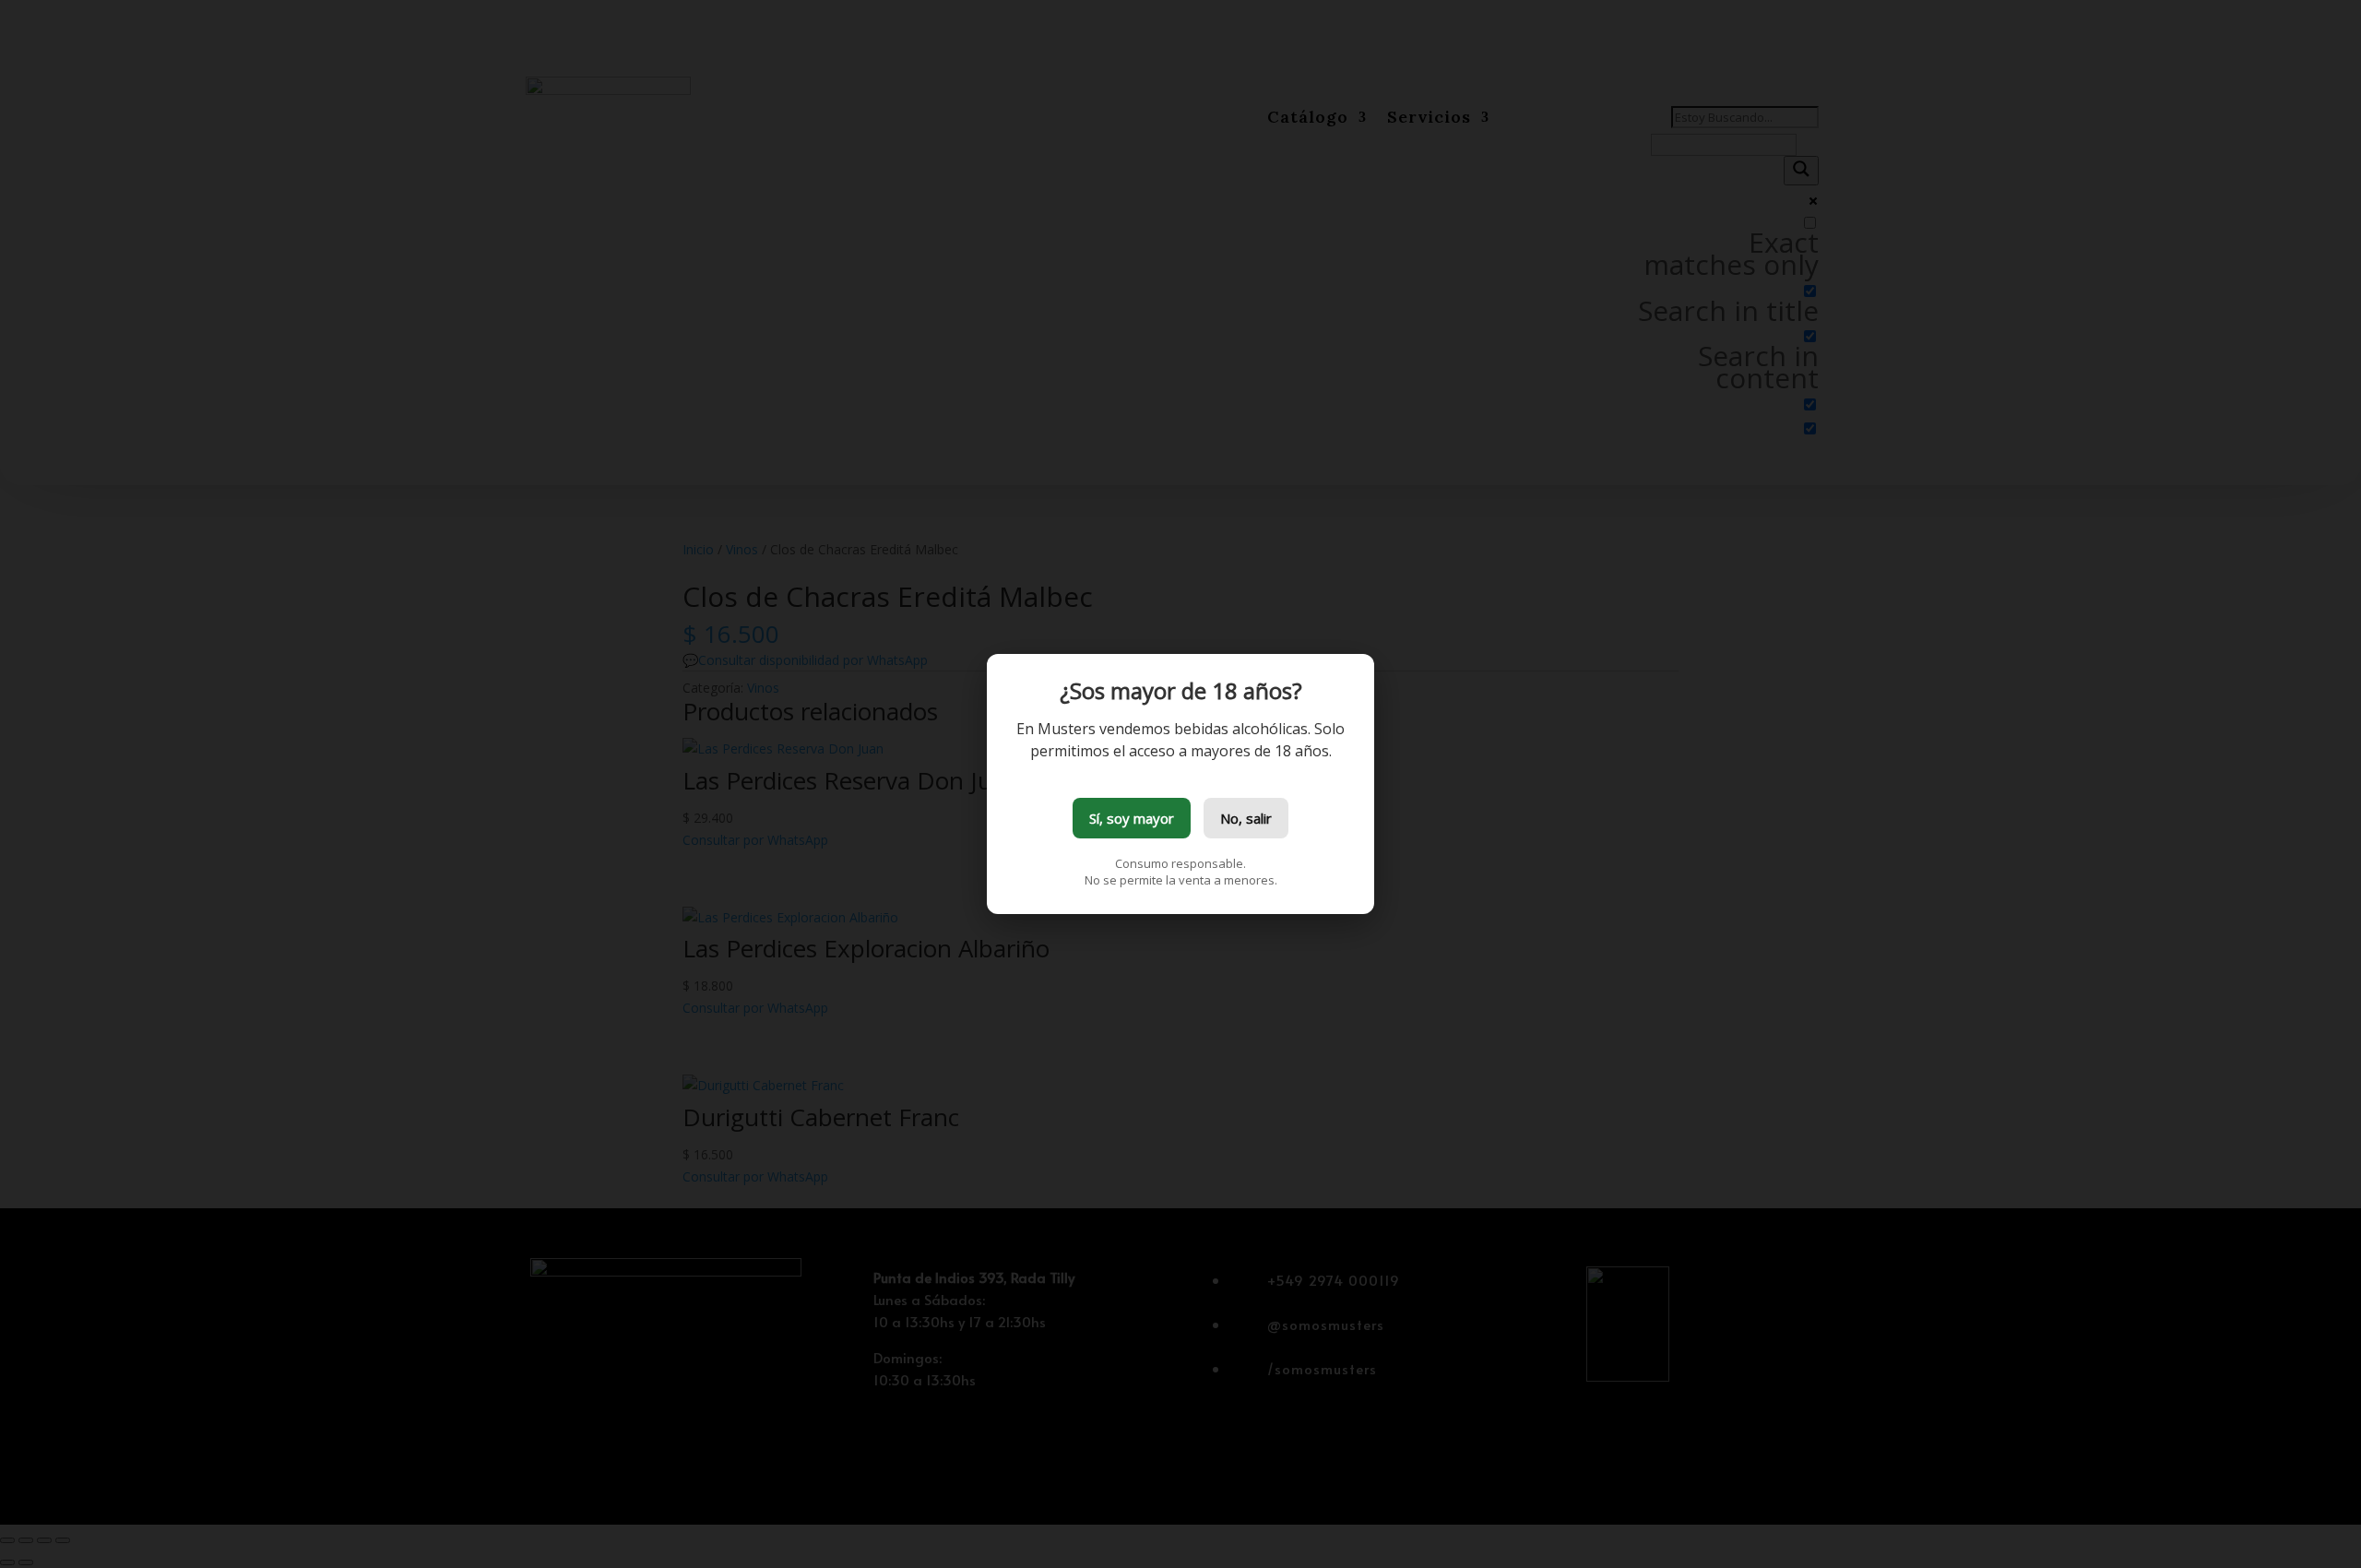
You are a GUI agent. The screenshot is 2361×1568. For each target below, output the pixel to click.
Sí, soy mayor (1132, 818)
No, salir (1246, 818)
